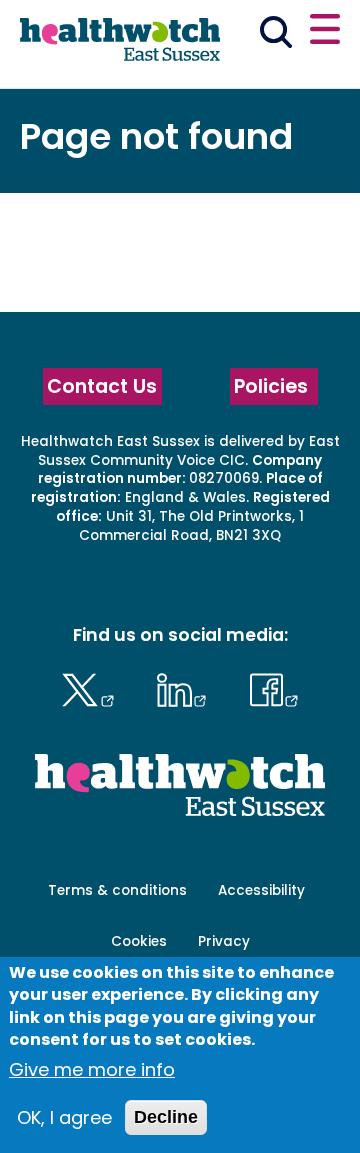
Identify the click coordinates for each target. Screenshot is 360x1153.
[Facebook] (274, 687)
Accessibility (261, 890)
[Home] (120, 42)
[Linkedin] (187, 687)
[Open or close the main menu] (325, 32)
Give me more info (92, 1069)
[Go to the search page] (276, 35)
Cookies (139, 941)
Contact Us (102, 386)
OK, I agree (64, 1117)
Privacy (224, 941)
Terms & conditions (117, 890)
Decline (166, 1117)
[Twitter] (92, 687)
